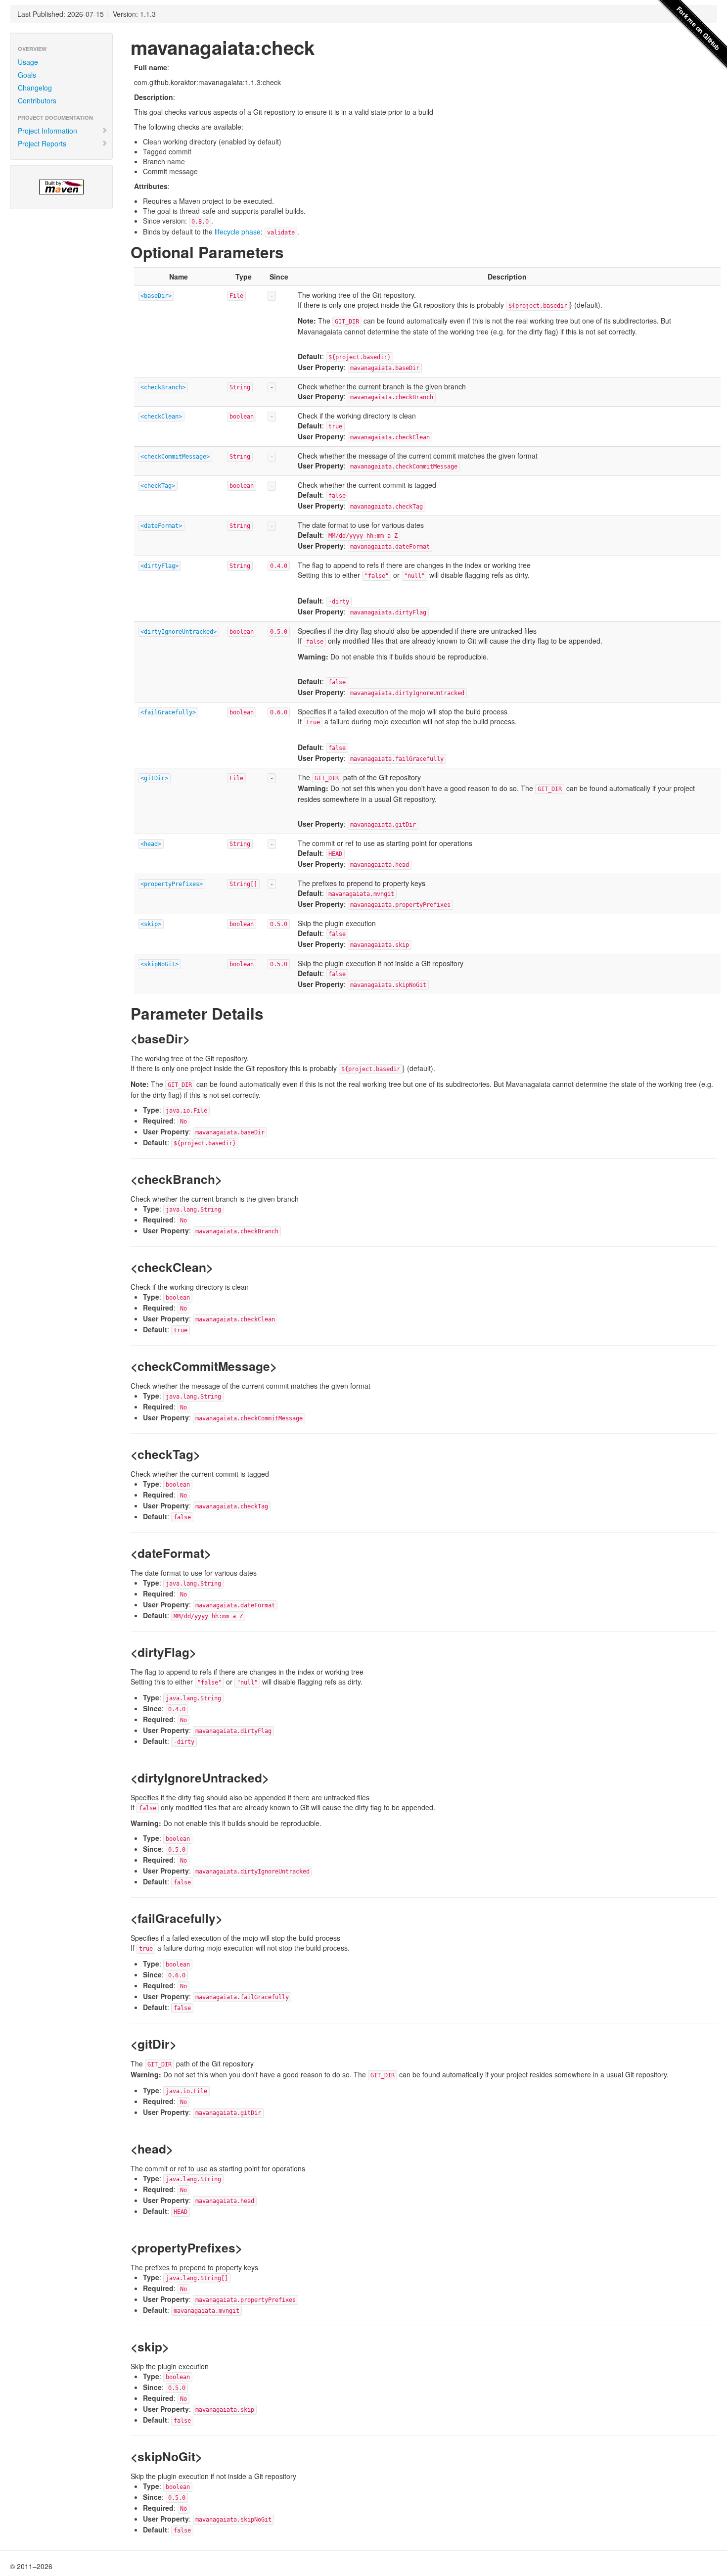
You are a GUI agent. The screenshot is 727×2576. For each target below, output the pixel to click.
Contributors (37, 100)
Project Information (47, 131)
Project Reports (42, 143)
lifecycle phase (238, 232)
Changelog (35, 88)
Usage (28, 62)
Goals (27, 75)
